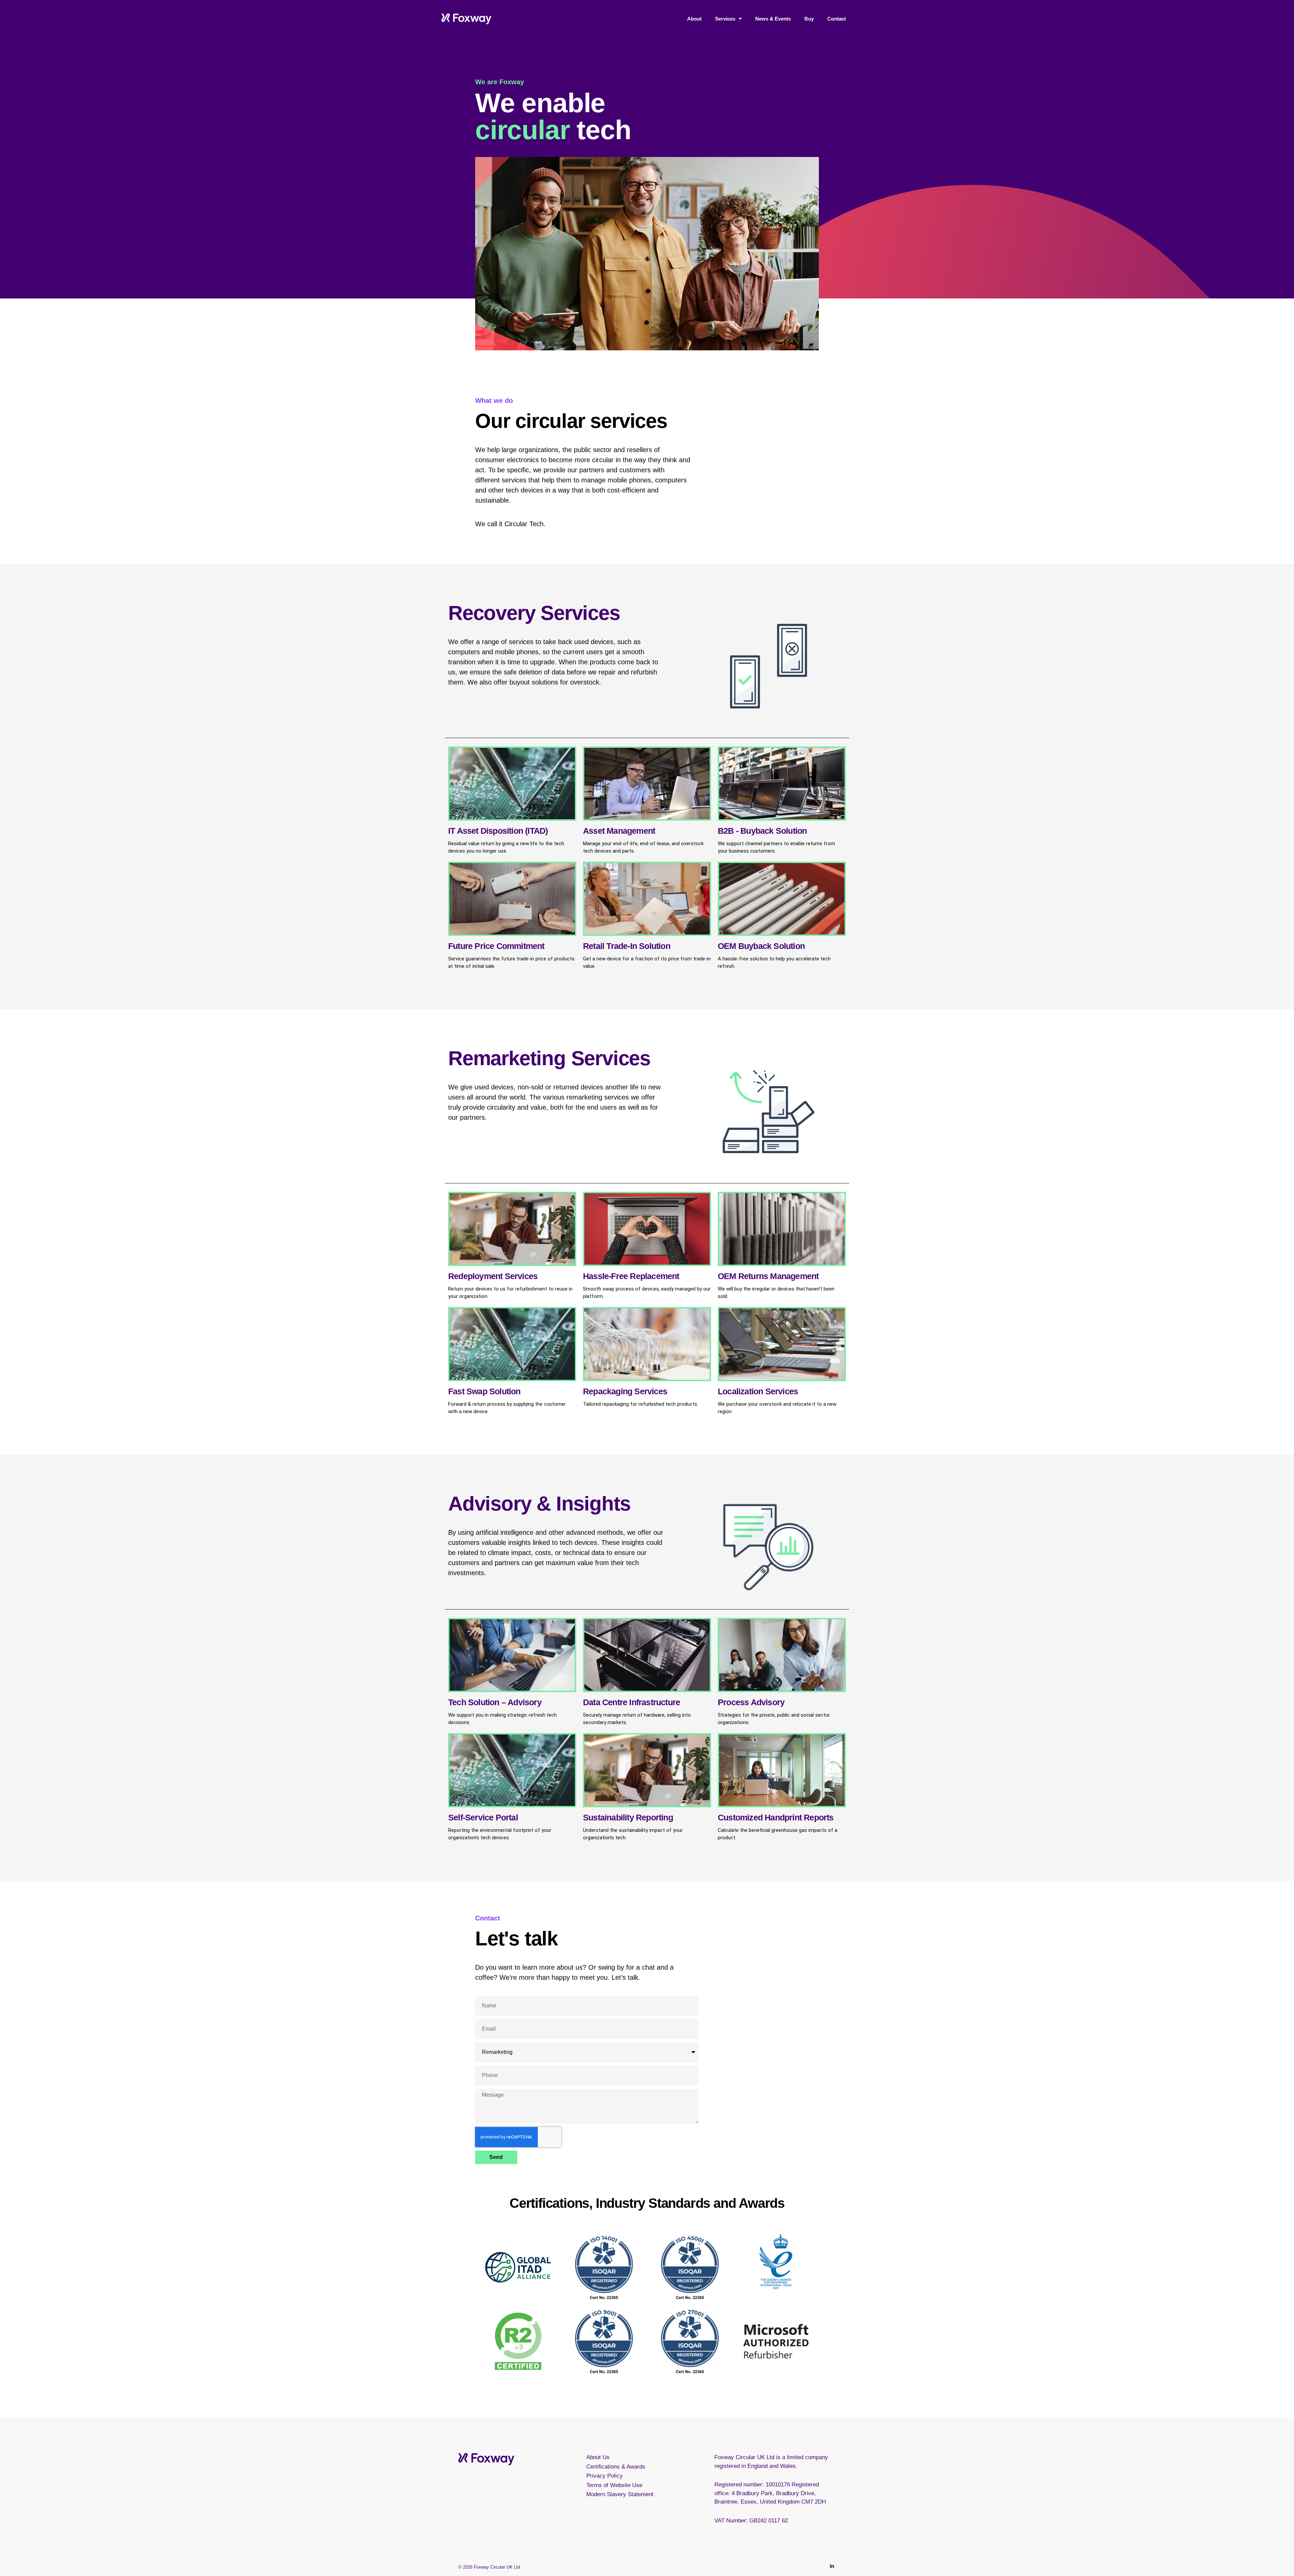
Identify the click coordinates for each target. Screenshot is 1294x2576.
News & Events (773, 19)
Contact (837, 19)
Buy (809, 19)
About (694, 19)
